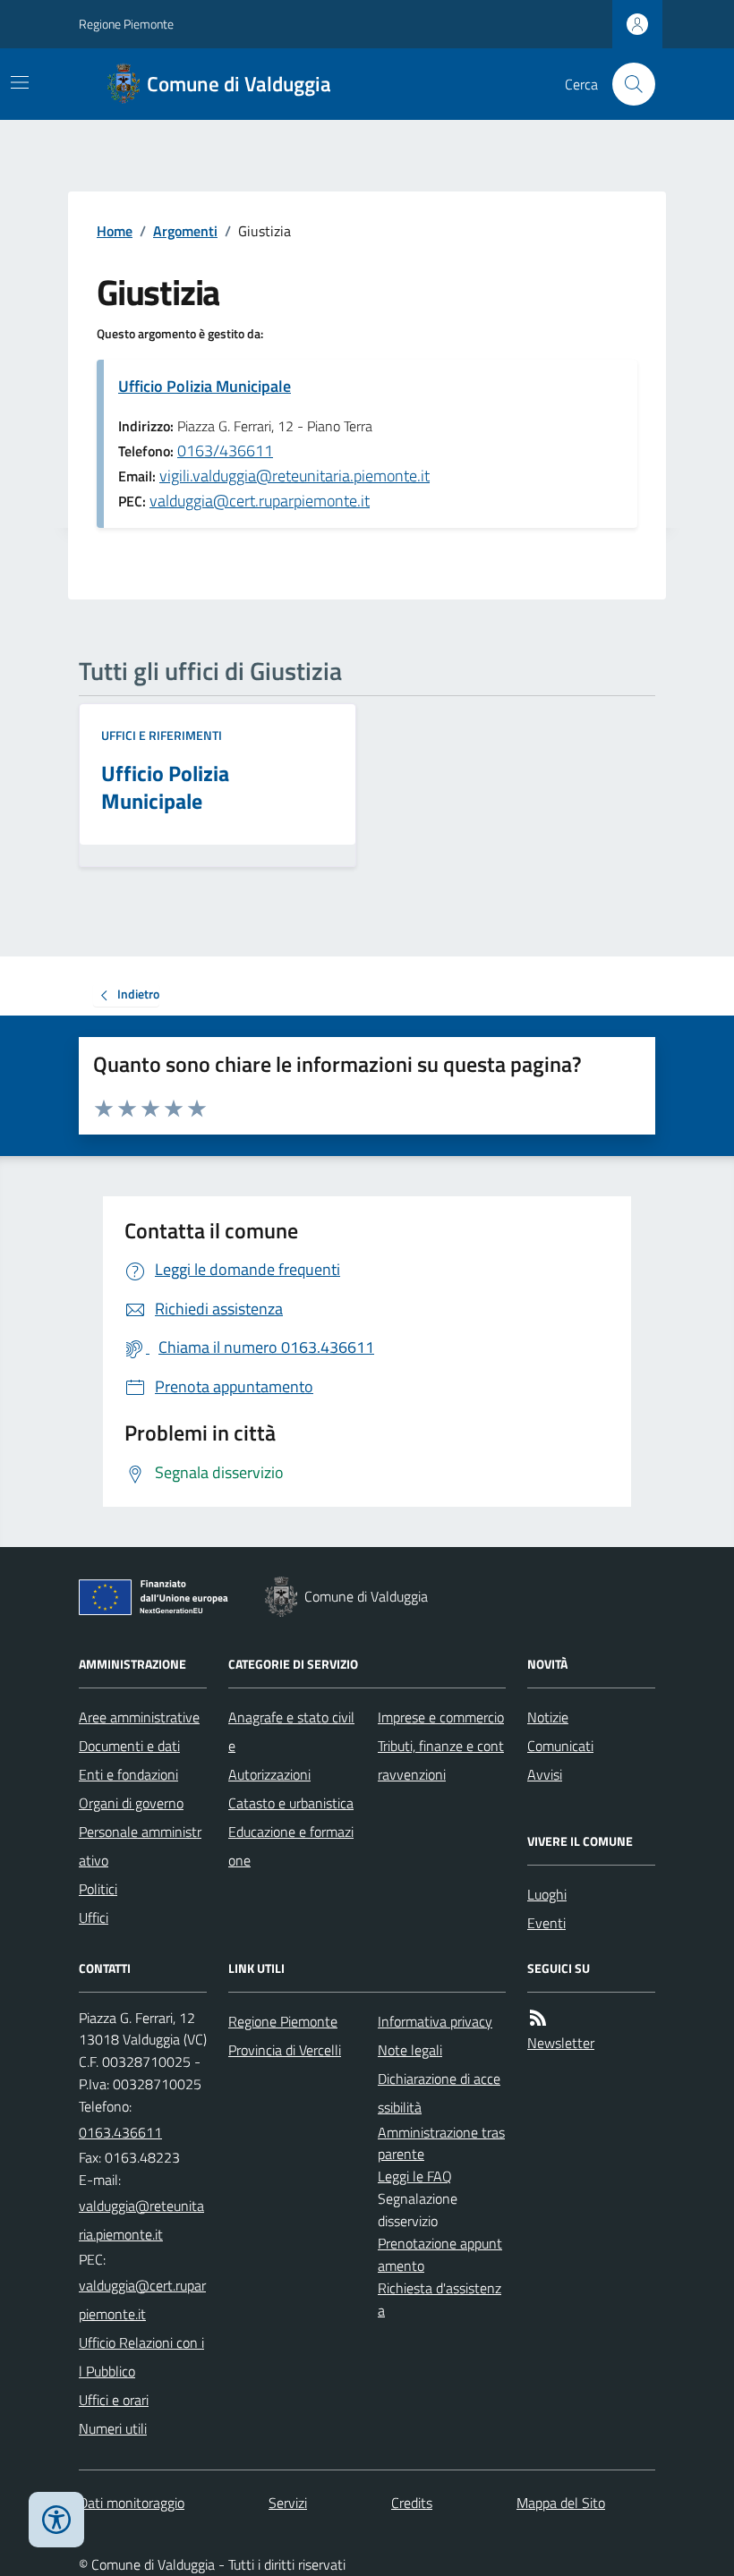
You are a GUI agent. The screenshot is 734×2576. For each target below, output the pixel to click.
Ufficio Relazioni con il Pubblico (141, 2357)
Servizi (288, 2503)
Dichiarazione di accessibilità (439, 2093)
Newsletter (561, 2043)
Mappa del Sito (561, 2503)
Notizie (548, 1717)
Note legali (410, 2050)
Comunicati (560, 1746)
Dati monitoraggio (132, 2503)
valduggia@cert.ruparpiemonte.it (260, 501)
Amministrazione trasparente (441, 2143)
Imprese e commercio (441, 1717)
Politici (98, 1889)
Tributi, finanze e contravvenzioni (441, 1760)
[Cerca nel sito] (627, 84)
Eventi (546, 1923)
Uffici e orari (114, 2400)
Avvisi (545, 1774)
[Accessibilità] (56, 2520)
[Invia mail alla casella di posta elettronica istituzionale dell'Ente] (143, 2220)
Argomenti (185, 231)
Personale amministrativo (140, 1846)
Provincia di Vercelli (285, 2050)
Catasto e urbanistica (291, 1803)
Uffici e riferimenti (162, 735)
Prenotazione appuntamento (440, 2254)
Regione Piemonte (126, 24)
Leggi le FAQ (415, 2176)
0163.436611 (120, 2132)
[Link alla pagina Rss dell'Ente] (538, 2018)
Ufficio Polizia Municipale (205, 386)
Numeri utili (113, 2428)
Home (115, 231)
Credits (412, 2503)
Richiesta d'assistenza (440, 2299)
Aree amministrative (139, 1717)
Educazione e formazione (291, 1846)
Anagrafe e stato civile (291, 1731)
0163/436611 (225, 451)
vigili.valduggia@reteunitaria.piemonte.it (294, 476)
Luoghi (547, 1894)
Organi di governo (131, 1803)
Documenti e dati (129, 1746)
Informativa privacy (435, 2021)
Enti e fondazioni (128, 1774)
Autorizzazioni (269, 1774)
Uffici (94, 1917)
